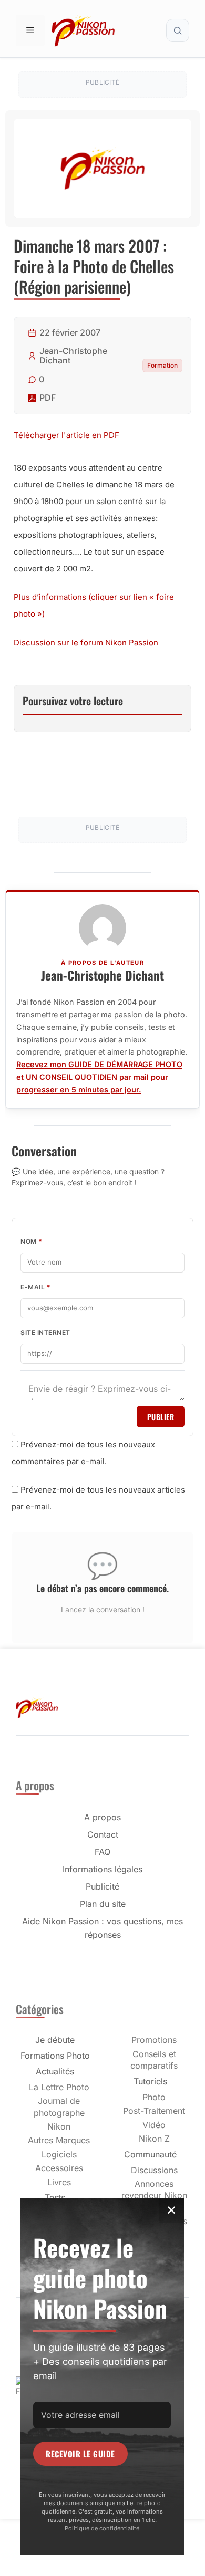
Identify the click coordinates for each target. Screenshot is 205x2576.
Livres (59, 2182)
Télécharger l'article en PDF (66, 435)
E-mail (35, 1287)
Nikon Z (154, 2139)
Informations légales (102, 1869)
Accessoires (59, 2168)
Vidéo (154, 2125)
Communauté (150, 2154)
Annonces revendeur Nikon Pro (154, 2196)
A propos (102, 1817)
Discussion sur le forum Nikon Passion (86, 643)
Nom (32, 1241)
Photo (154, 2097)
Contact (103, 1834)
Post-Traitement (154, 2111)
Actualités (55, 2071)
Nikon (59, 2126)
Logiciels (59, 2154)
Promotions (154, 2040)
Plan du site (103, 1904)
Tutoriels (150, 2081)
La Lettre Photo (59, 2087)
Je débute (55, 2040)
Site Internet (45, 1333)
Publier (161, 1417)
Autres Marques (59, 2140)
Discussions (154, 2170)
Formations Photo (55, 2056)
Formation (162, 365)
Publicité (102, 1886)
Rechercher (178, 30)
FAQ (102, 1852)
